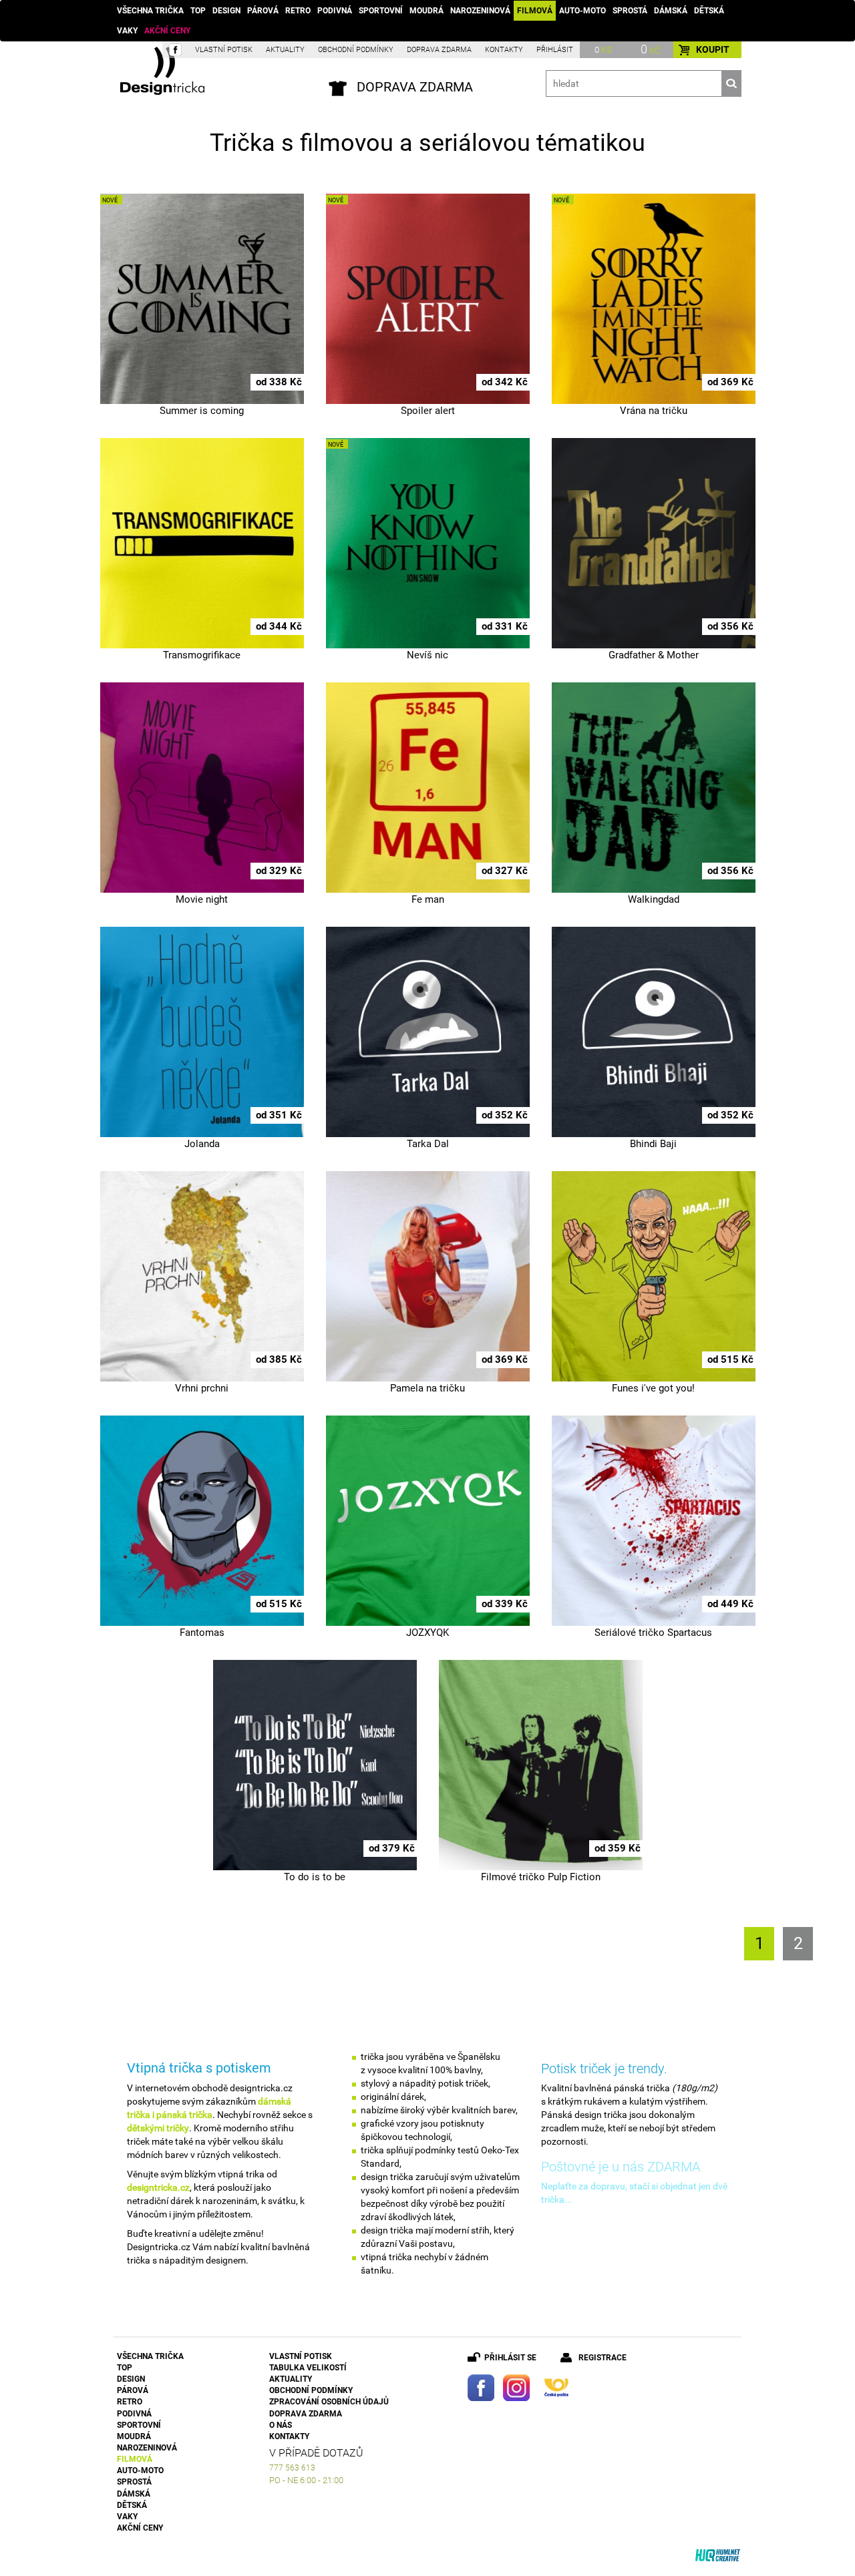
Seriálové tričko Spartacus (653, 1633)
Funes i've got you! (653, 1388)
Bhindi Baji (653, 1144)
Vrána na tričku (654, 411)
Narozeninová (480, 11)
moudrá (426, 11)
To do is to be (315, 1877)
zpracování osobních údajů (329, 2402)
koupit (713, 49)
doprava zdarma (439, 50)
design (226, 11)
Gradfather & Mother (654, 655)
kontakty (504, 50)
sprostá (630, 11)
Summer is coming (202, 411)
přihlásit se (510, 2358)
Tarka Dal (428, 1144)
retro (298, 11)
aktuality (285, 50)
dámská (671, 11)
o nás (281, 2425)
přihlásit (555, 50)
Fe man (428, 899)
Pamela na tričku (427, 1388)
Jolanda (202, 1144)
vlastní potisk (224, 50)
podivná (335, 11)
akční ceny (167, 31)
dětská (709, 11)
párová (263, 11)
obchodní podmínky (356, 50)
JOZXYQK (427, 1633)
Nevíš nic (427, 655)
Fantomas (202, 1633)
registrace (603, 2358)
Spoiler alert (428, 411)
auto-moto (582, 11)
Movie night (202, 899)
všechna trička (150, 11)
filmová (535, 11)
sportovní (381, 11)
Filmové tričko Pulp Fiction (541, 1877)
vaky (127, 31)
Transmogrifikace (202, 655)
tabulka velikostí (308, 2368)
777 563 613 (292, 2468)
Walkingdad (654, 899)
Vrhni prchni (202, 1388)
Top (198, 11)
